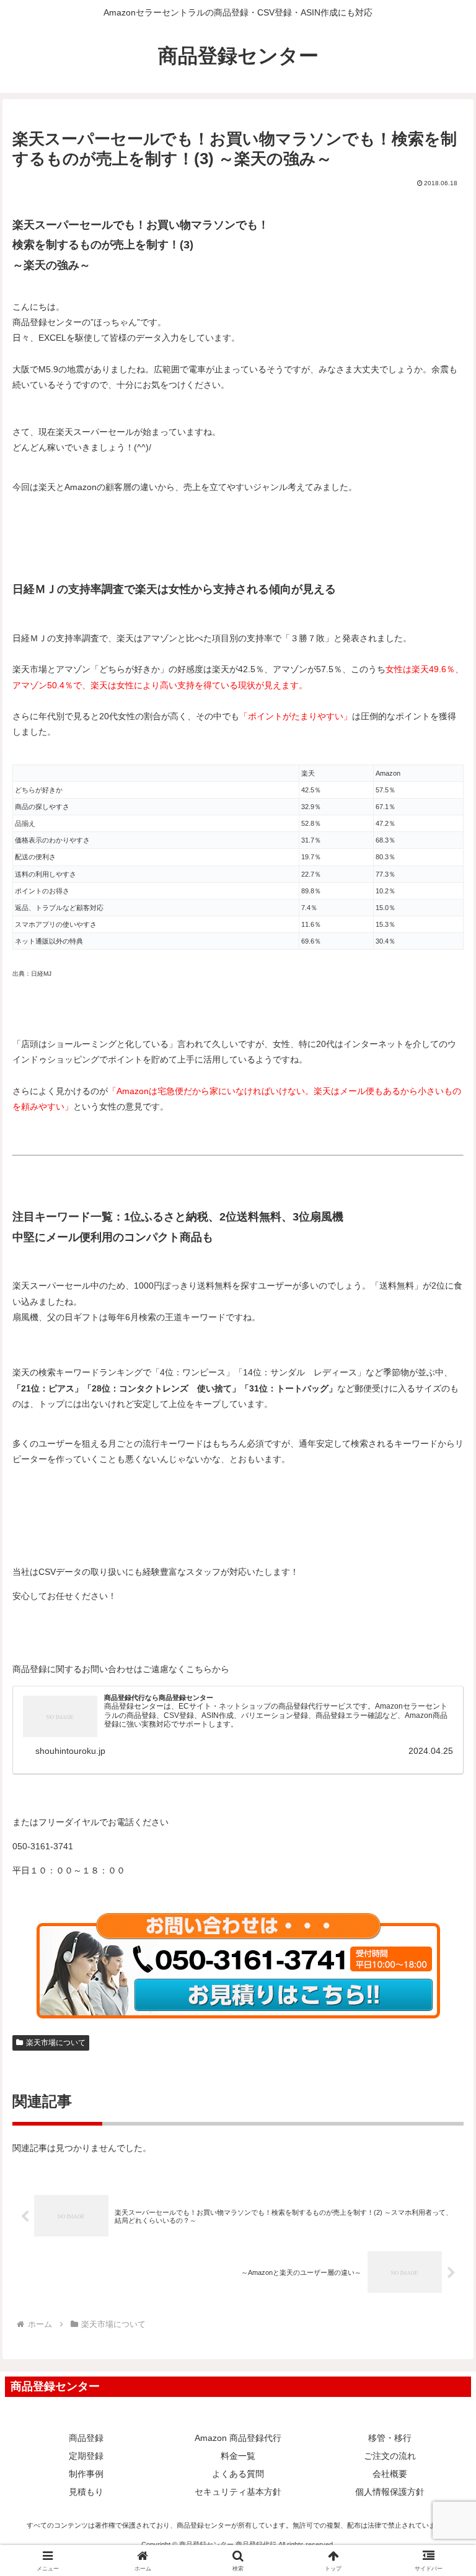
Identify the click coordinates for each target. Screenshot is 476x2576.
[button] (440, 1832)
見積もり (86, 2492)
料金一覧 (238, 2456)
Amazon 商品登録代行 (238, 2438)
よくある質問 (238, 2474)
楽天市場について (56, 2043)
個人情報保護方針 (390, 2492)
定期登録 (86, 2456)
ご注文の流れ (390, 2456)
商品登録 (86, 2438)
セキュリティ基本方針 (238, 2492)
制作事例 (86, 2474)
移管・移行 (390, 2438)
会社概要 (390, 2474)
